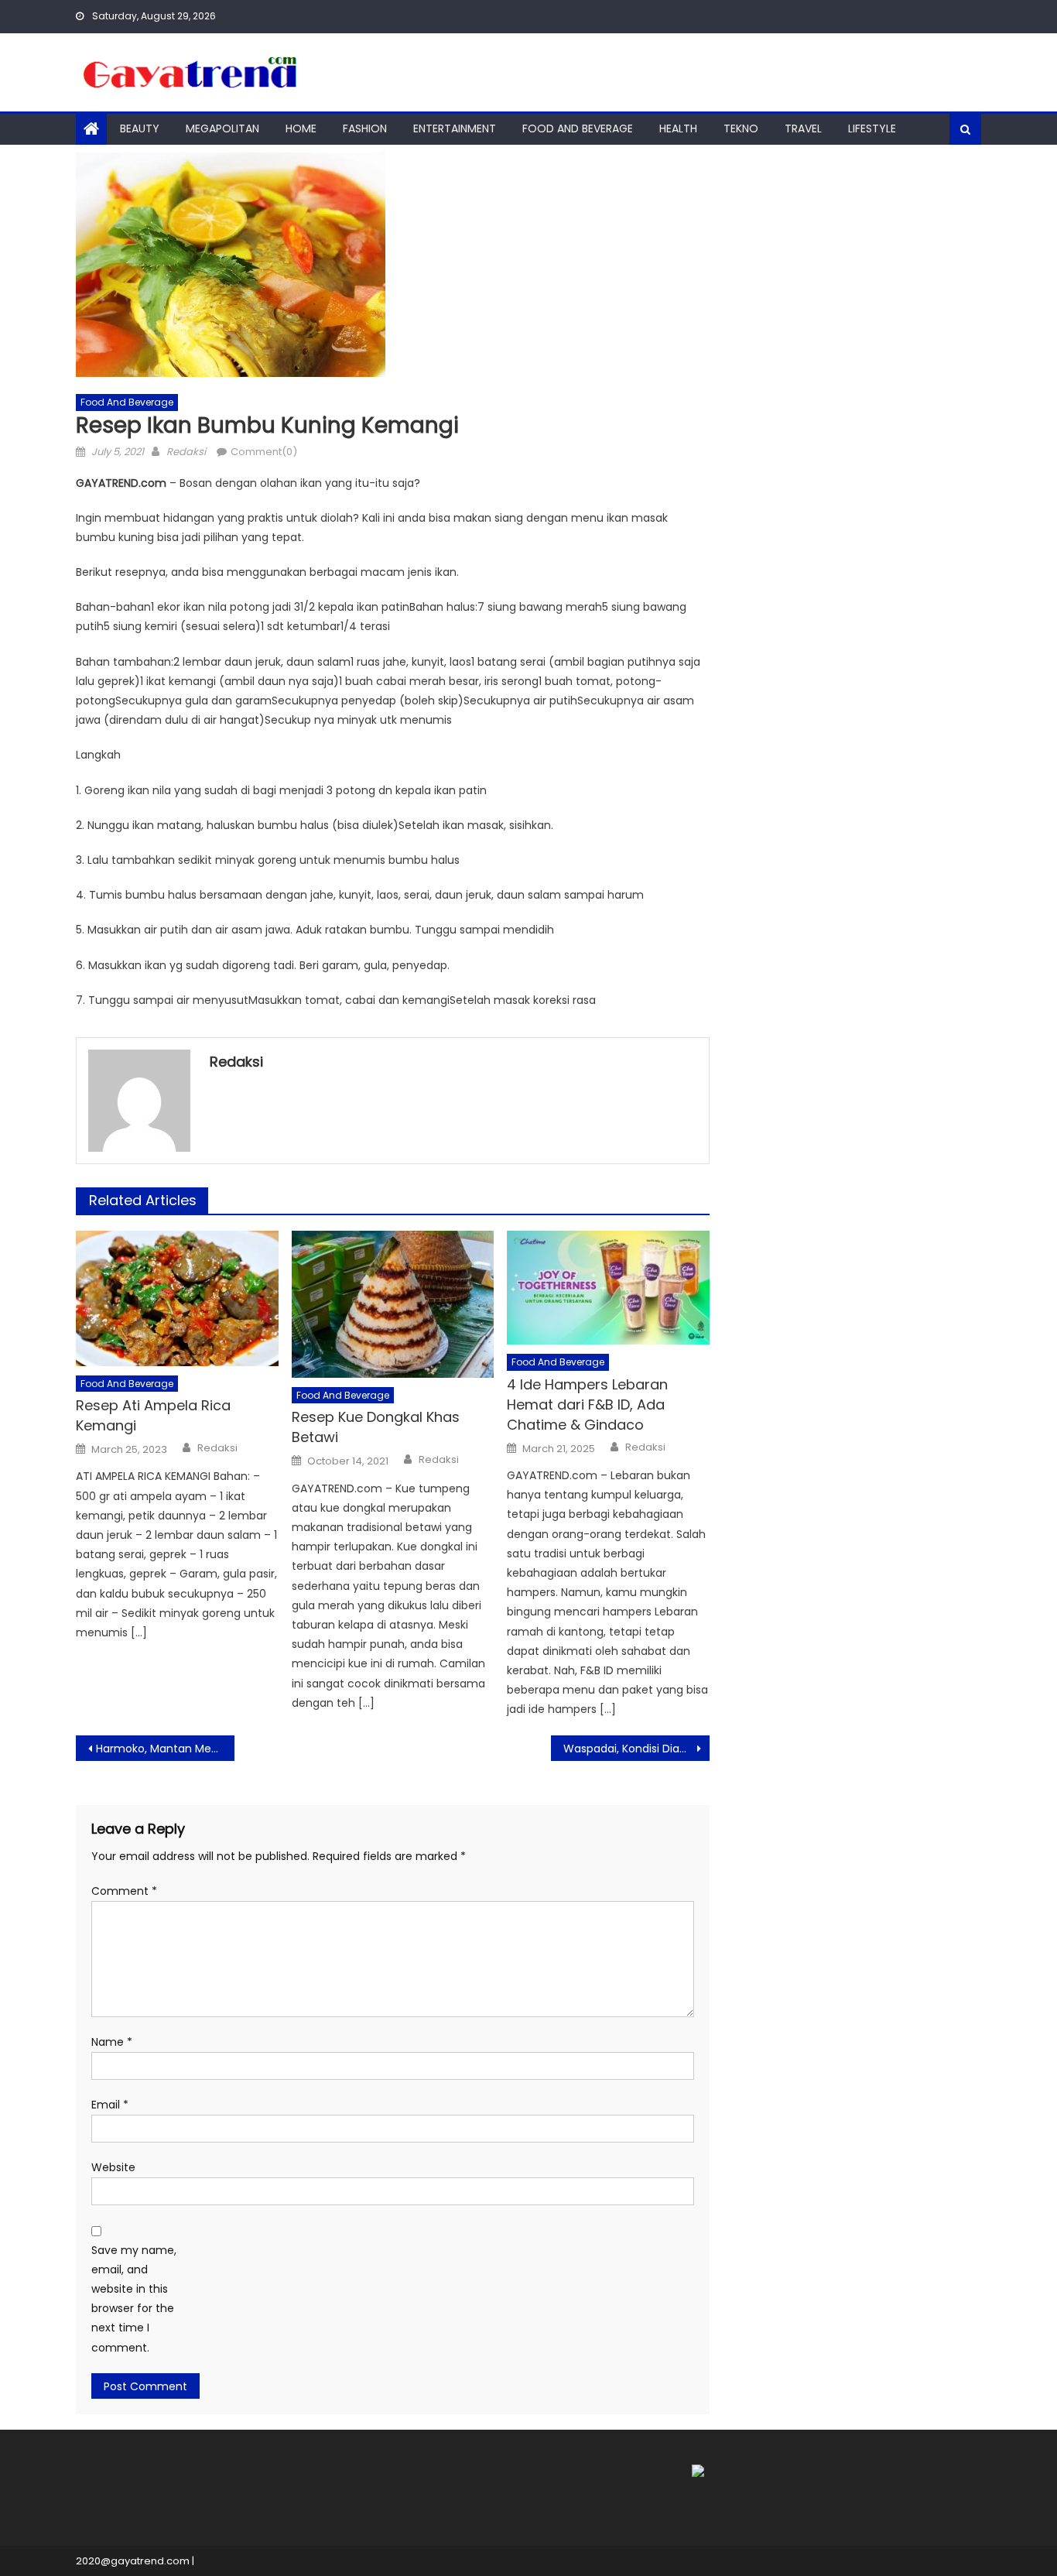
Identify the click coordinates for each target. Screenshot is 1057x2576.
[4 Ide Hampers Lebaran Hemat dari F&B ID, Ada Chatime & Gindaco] (608, 1288)
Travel (803, 128)
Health (678, 128)
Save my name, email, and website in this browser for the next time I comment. (134, 2299)
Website (113, 2167)
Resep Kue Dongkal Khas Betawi (376, 1427)
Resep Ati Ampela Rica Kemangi (153, 1415)
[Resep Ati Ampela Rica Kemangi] (177, 1298)
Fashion (365, 128)
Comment (124, 1891)
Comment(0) (264, 452)
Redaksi (186, 452)
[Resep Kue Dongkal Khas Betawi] (393, 1304)
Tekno (741, 128)
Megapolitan (222, 128)
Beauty (140, 128)
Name (112, 2042)
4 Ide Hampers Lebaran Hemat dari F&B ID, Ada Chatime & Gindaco (587, 1404)
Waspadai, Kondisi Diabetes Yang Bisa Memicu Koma (636, 1749)
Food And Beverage (578, 128)
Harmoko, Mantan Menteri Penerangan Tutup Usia (165, 1749)
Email (110, 2105)
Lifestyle (872, 128)
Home (301, 128)
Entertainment (455, 128)
